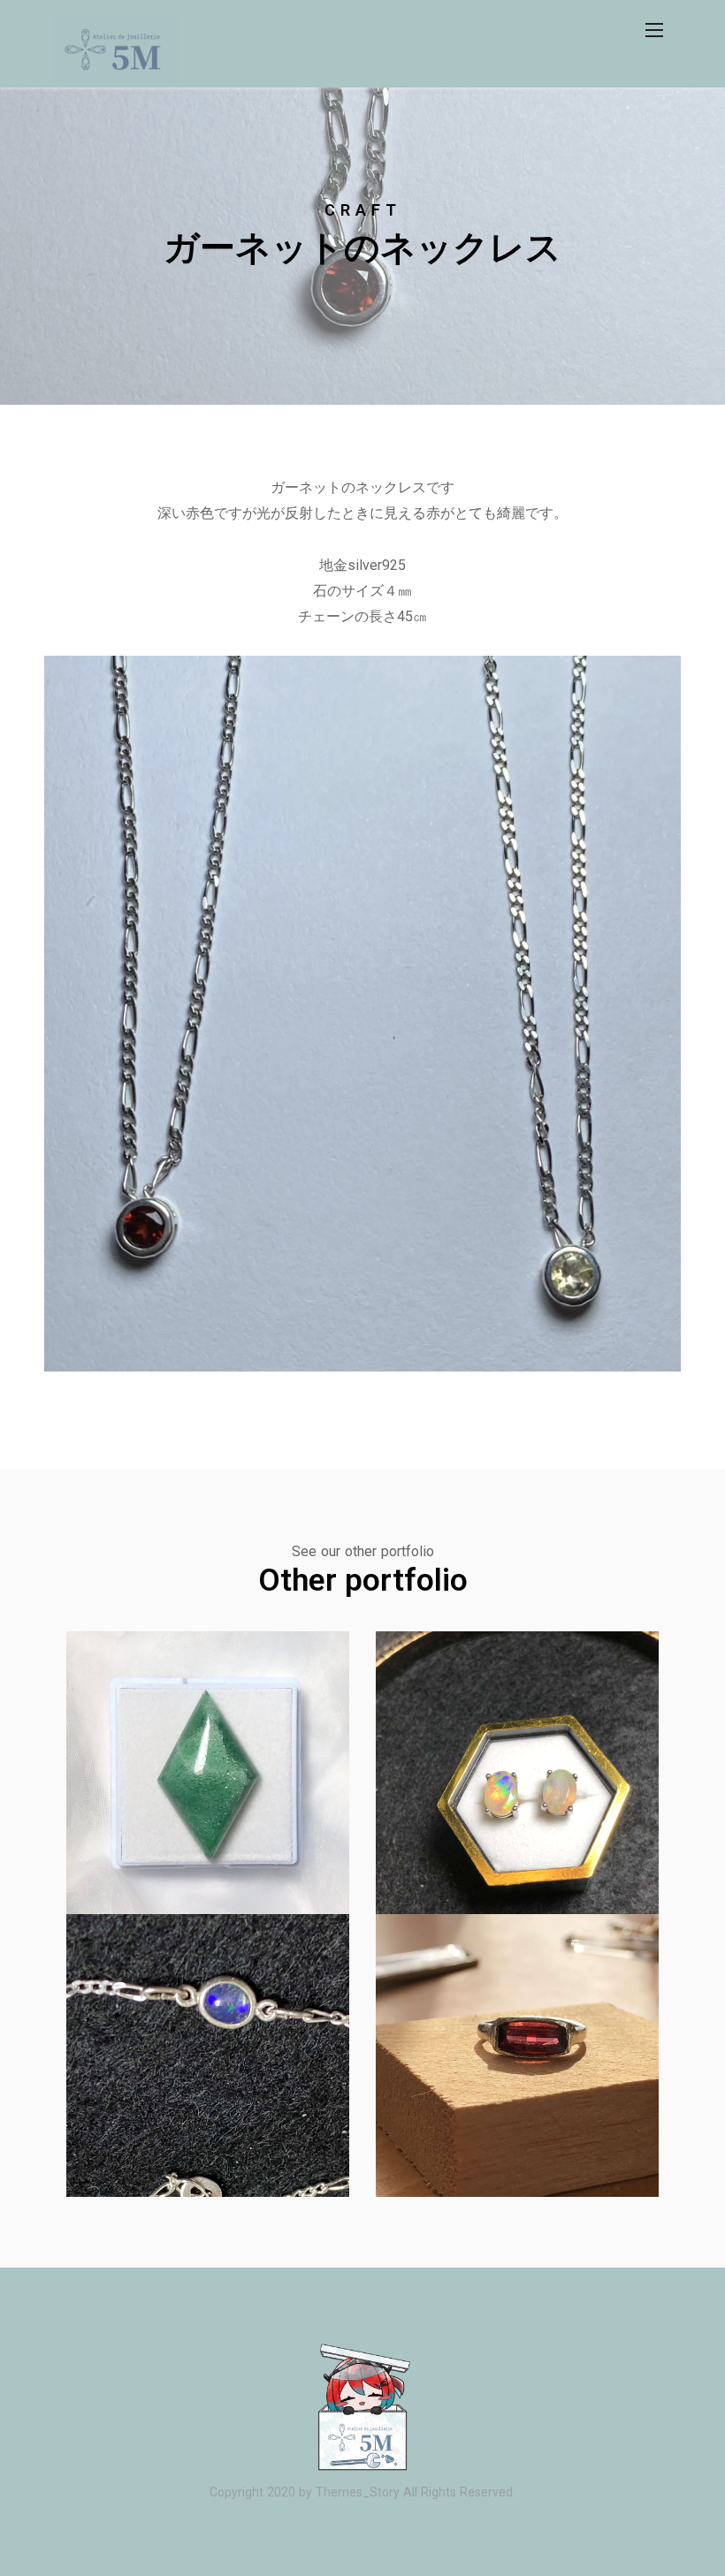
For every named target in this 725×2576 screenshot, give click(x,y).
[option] (362, 246)
